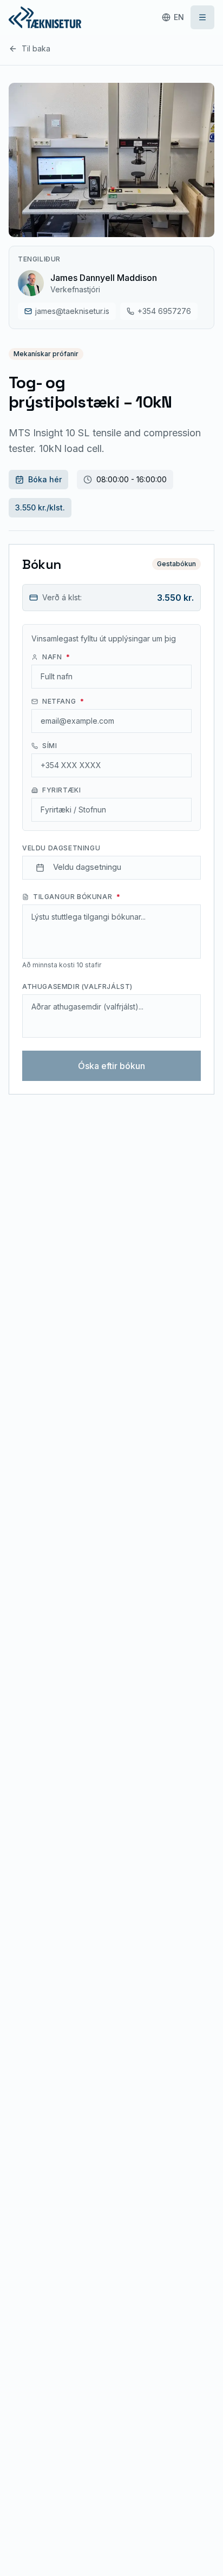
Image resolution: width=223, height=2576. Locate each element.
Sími (50, 746)
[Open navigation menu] (202, 17)
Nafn (56, 657)
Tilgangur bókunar (77, 897)
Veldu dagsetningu (61, 848)
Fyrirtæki (61, 790)
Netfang (63, 701)
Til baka (36, 48)
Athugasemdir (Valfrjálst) (77, 987)
